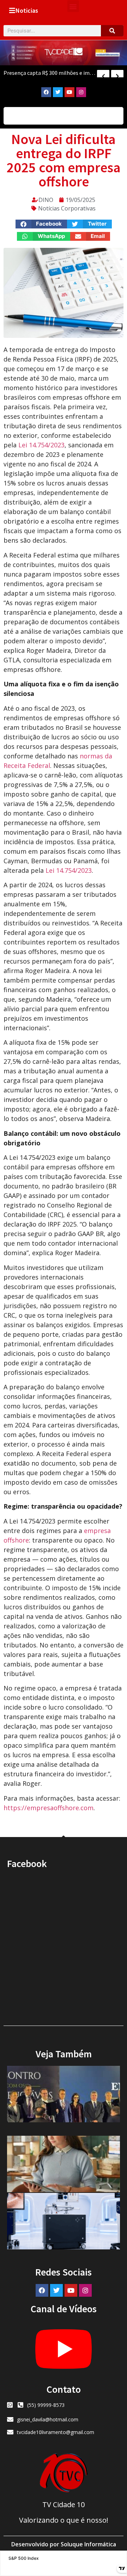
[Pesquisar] (112, 31)
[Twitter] (58, 92)
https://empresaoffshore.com (49, 1808)
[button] (73, 6)
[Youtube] (69, 92)
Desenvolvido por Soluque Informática (64, 2544)
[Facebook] (46, 92)
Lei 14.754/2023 (41, 445)
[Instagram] (81, 92)
